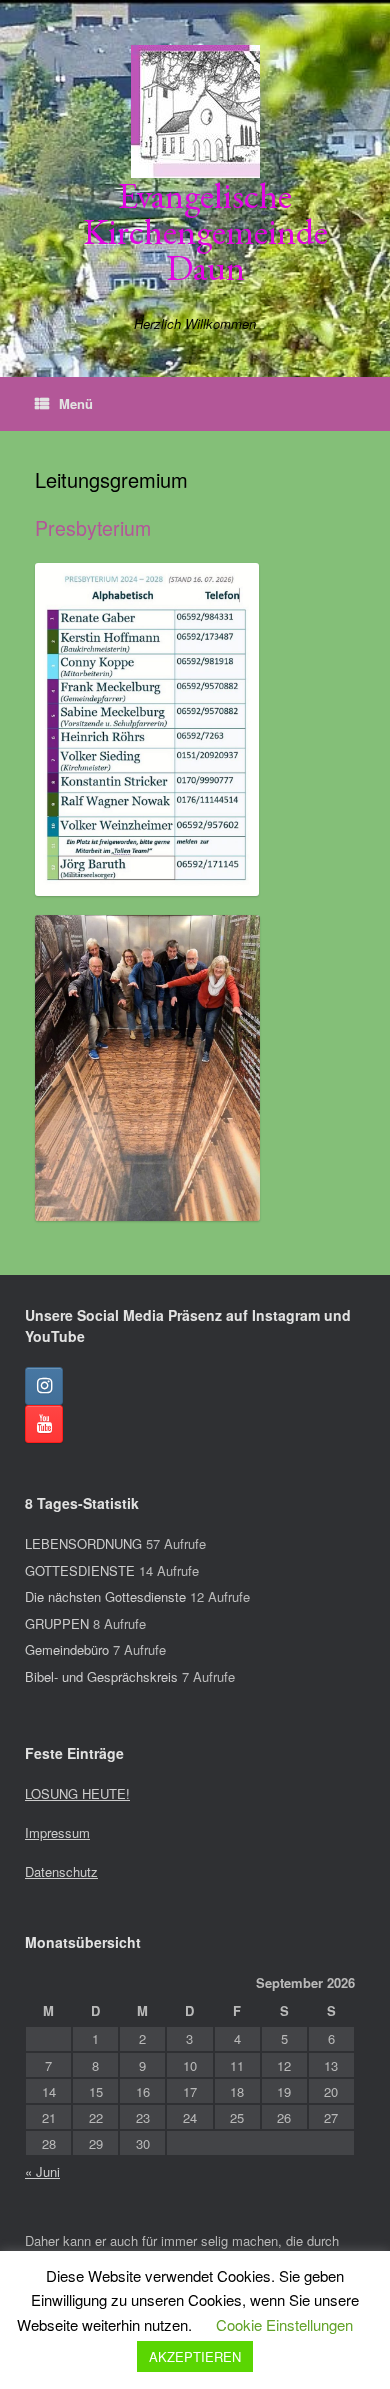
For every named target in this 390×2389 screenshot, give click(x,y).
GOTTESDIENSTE (80, 1570)
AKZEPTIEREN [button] (195, 2356)
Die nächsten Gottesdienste (105, 1596)
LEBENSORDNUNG (83, 1543)
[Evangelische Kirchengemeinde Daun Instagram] (44, 1386)
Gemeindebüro (67, 1649)
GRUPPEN (57, 1623)
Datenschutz (61, 1871)
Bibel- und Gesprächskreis (101, 1676)
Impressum (57, 1832)
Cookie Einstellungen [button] (284, 2324)
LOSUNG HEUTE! (77, 1793)
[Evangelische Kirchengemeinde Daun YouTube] (44, 1424)
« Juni (42, 2171)
